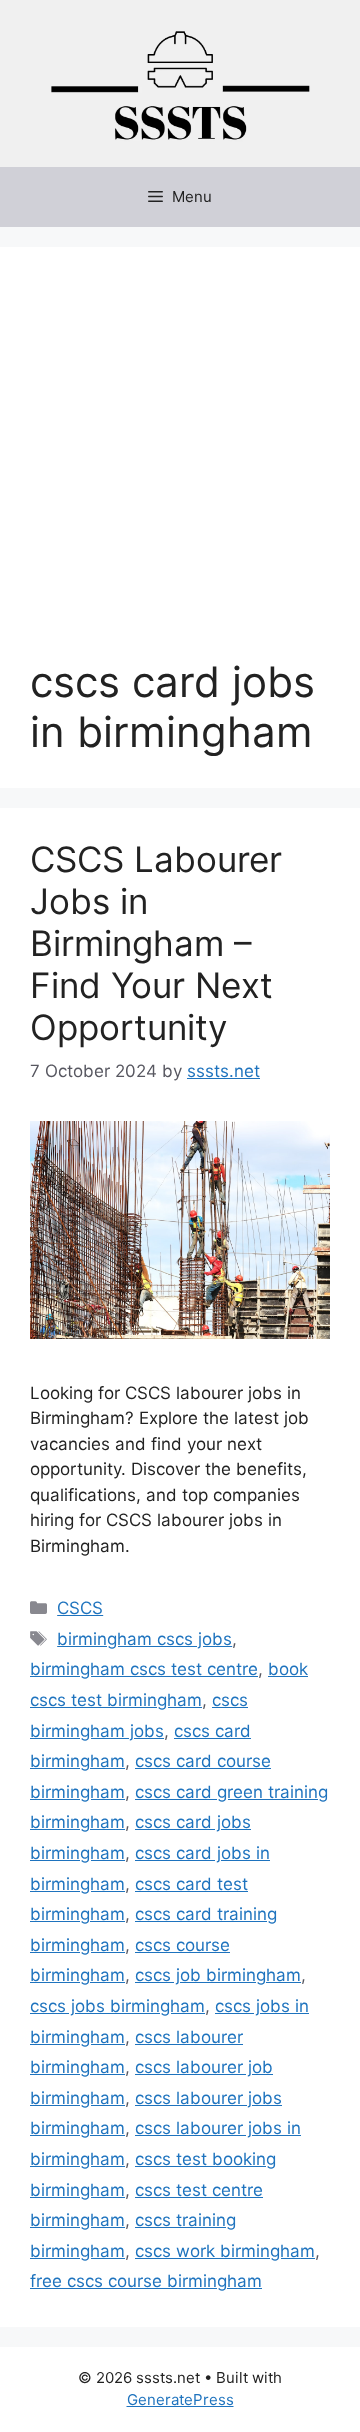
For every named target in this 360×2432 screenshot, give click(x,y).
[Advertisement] (180, 467)
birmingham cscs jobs (144, 1639)
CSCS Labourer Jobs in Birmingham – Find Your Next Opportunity (156, 943)
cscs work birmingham (225, 2251)
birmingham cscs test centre (144, 1669)
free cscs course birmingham (146, 2281)
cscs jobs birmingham (117, 2006)
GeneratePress (180, 2399)
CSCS (80, 1608)
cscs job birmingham (218, 1975)
